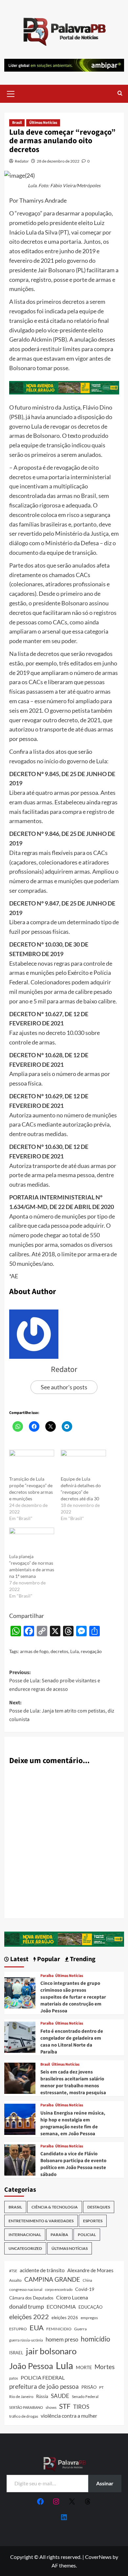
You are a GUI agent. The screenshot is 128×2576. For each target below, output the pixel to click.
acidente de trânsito (42, 2270)
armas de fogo (34, 1651)
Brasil (17, 123)
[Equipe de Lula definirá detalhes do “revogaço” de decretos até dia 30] (83, 1463)
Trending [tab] (82, 1959)
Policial (87, 2235)
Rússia (42, 2396)
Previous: (55, 1681)
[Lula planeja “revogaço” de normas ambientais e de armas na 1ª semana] (32, 1541)
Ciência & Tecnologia (55, 2207)
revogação (91, 1651)
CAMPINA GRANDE (52, 2279)
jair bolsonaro (51, 2351)
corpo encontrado (59, 2289)
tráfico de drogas (24, 2416)
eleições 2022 (29, 2317)
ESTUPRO (18, 2329)
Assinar (105, 2483)
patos (14, 2378)
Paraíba (47, 1976)
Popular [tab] (48, 1959)
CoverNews (98, 2557)
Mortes (105, 2367)
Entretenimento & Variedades (41, 2221)
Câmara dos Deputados (31, 2298)
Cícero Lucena (72, 2297)
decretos (59, 1651)
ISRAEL (16, 2353)
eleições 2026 (65, 2318)
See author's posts (64, 1387)
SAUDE (60, 2396)
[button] (11, 93)
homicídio (96, 2339)
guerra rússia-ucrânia (26, 2340)
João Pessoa (31, 2366)
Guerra (80, 2329)
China (87, 2280)
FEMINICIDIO (59, 2329)
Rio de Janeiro (21, 2396)
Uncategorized (25, 2248)
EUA (37, 2328)
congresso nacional (26, 2289)
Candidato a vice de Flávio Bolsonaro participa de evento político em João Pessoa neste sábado (73, 2164)
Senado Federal (85, 2397)
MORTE (84, 2367)
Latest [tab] (19, 1959)
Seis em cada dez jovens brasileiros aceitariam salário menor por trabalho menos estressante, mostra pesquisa (73, 2082)
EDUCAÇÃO (90, 2307)
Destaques (99, 2207)
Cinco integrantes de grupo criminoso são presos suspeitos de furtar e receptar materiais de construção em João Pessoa (73, 1997)
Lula (75, 1651)
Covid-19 (85, 2289)
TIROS (81, 2407)
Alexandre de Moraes (90, 2270)
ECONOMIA (61, 2307)
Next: (62, 1711)
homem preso (62, 2339)
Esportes (93, 2221)
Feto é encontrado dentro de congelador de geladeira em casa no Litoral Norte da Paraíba (72, 2042)
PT (101, 2387)
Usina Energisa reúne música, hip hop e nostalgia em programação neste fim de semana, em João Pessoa (73, 2123)
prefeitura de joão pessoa (44, 2386)
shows (51, 2407)
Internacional (25, 2235)
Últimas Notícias (43, 123)
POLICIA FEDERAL (43, 2377)
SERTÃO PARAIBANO (26, 2407)
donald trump (27, 2306)
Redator (22, 161)
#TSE (13, 2271)
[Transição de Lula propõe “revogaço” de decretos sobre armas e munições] (32, 1463)
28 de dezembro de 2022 (58, 161)
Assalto (15, 2280)
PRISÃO (89, 2387)
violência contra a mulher (69, 2416)
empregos (89, 2318)
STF (65, 2406)
